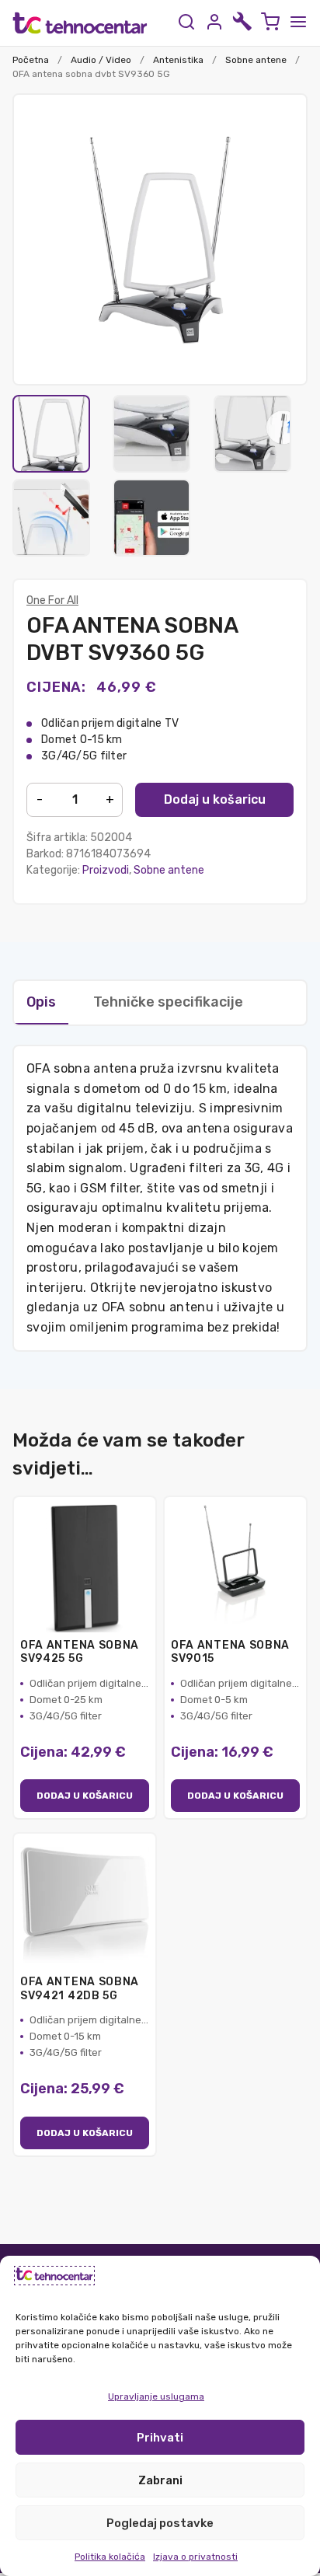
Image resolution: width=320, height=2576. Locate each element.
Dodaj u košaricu (215, 799)
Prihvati (160, 2438)
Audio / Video (101, 60)
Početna (31, 60)
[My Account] (214, 23)
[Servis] (242, 23)
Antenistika (178, 60)
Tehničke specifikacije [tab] (168, 1002)
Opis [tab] (41, 1002)
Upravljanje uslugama (156, 2396)
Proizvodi (106, 870)
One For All (52, 600)
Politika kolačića (110, 2557)
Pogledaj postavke (160, 2523)
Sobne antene (256, 60)
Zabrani (160, 2480)
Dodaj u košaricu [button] (85, 1796)
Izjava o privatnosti (195, 2557)
